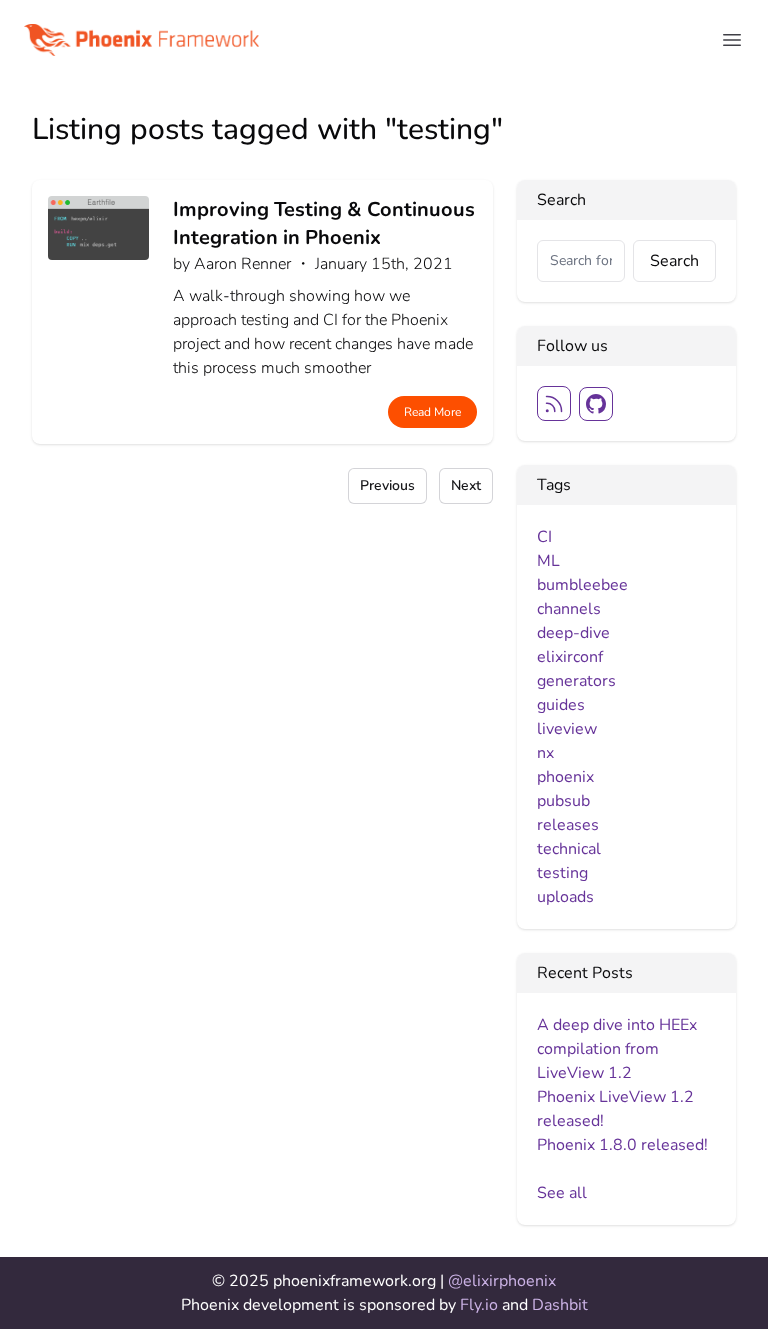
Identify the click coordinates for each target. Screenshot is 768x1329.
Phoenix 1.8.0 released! (622, 1145)
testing (562, 873)
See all (562, 1193)
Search (674, 261)
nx (545, 753)
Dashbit (560, 1305)
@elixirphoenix (502, 1281)
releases (568, 825)
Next (466, 485)
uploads (565, 897)
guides (561, 705)
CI (544, 537)
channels (569, 609)
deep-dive (573, 633)
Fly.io (481, 1305)
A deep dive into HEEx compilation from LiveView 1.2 (617, 1049)
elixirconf (570, 657)
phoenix (565, 777)
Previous (387, 485)
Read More (432, 412)
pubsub (563, 801)
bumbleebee (582, 585)
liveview (567, 729)
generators (576, 681)
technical (569, 849)
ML (548, 561)
